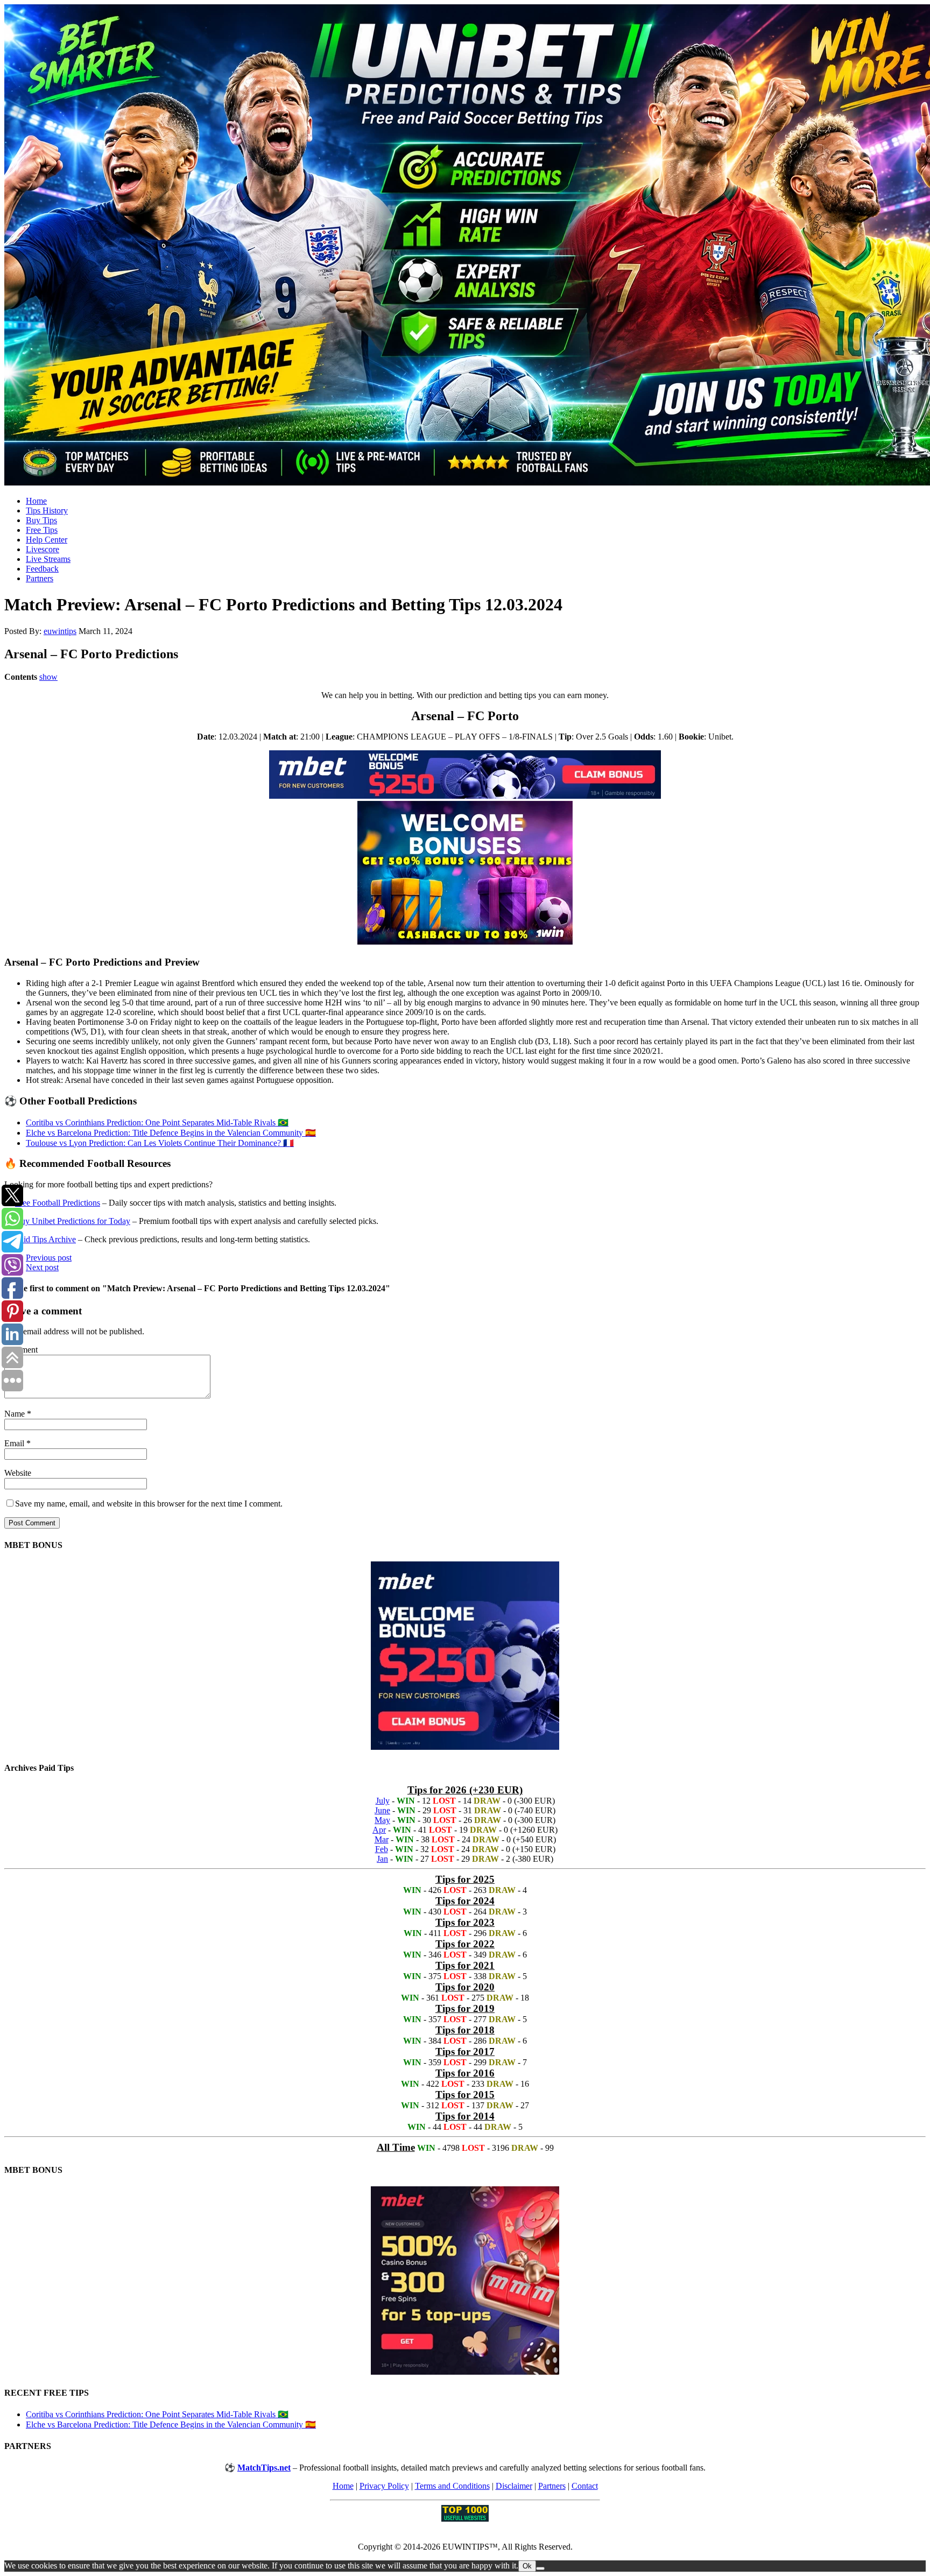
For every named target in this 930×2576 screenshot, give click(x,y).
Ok (527, 2566)
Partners (40, 578)
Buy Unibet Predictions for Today (73, 1221)
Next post (42, 1267)
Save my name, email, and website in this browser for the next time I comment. (149, 1504)
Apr (379, 1830)
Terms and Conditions (452, 2486)
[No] (540, 2568)
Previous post (49, 1258)
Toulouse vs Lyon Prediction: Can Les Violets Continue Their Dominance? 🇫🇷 (160, 1143)
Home (36, 501)
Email (15, 1443)
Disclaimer (514, 2486)
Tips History (47, 511)
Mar (382, 1839)
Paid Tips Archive (45, 1239)
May (382, 1820)
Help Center (47, 540)
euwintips (60, 631)
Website (18, 1473)
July (383, 1801)
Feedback (42, 569)
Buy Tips (41, 520)
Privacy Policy (384, 2486)
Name (16, 1414)
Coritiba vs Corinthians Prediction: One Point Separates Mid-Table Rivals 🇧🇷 (157, 1122)
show (48, 677)
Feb (382, 1849)
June (382, 1810)
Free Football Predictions (58, 1203)
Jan (382, 1859)
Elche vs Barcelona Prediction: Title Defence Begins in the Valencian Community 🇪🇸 (171, 1133)
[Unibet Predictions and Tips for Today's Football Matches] (465, 246)
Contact (585, 2486)
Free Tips (42, 530)
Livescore (43, 549)
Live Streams (48, 559)
